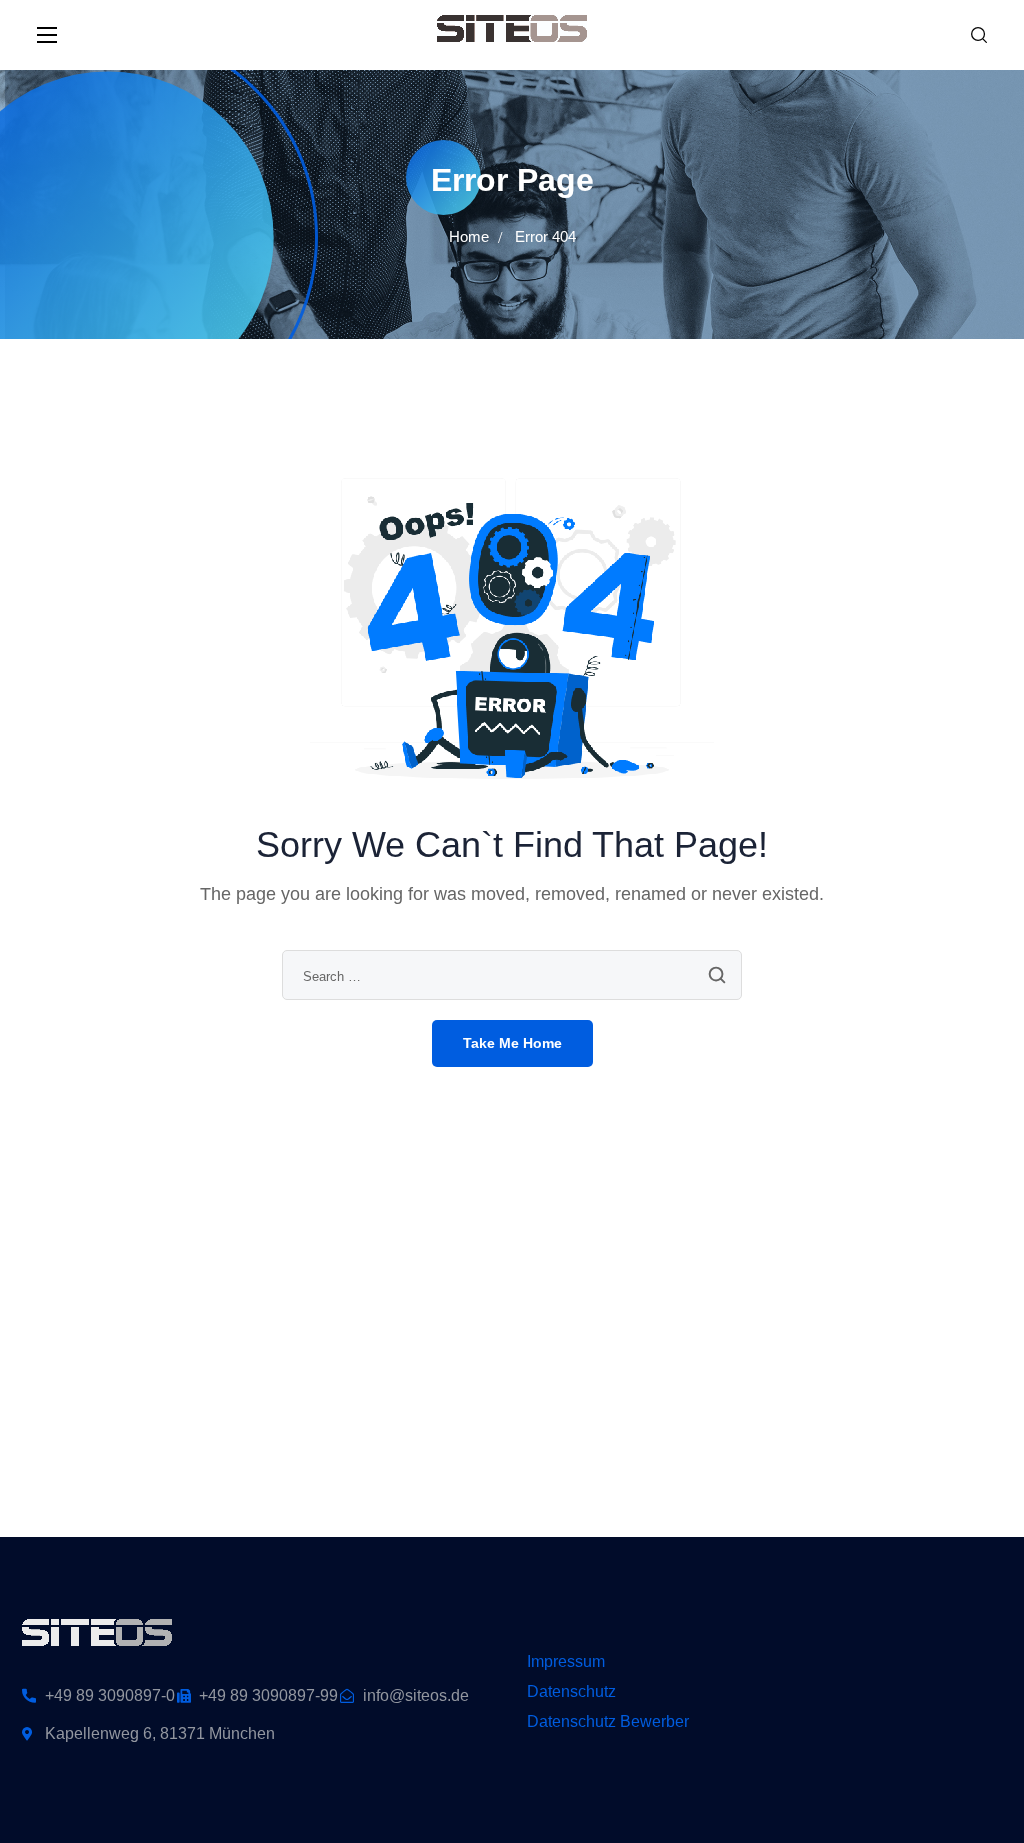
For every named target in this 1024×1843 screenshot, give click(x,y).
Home (469, 236)
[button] (979, 35)
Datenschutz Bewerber (608, 1721)
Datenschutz (571, 1691)
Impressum (566, 1661)
